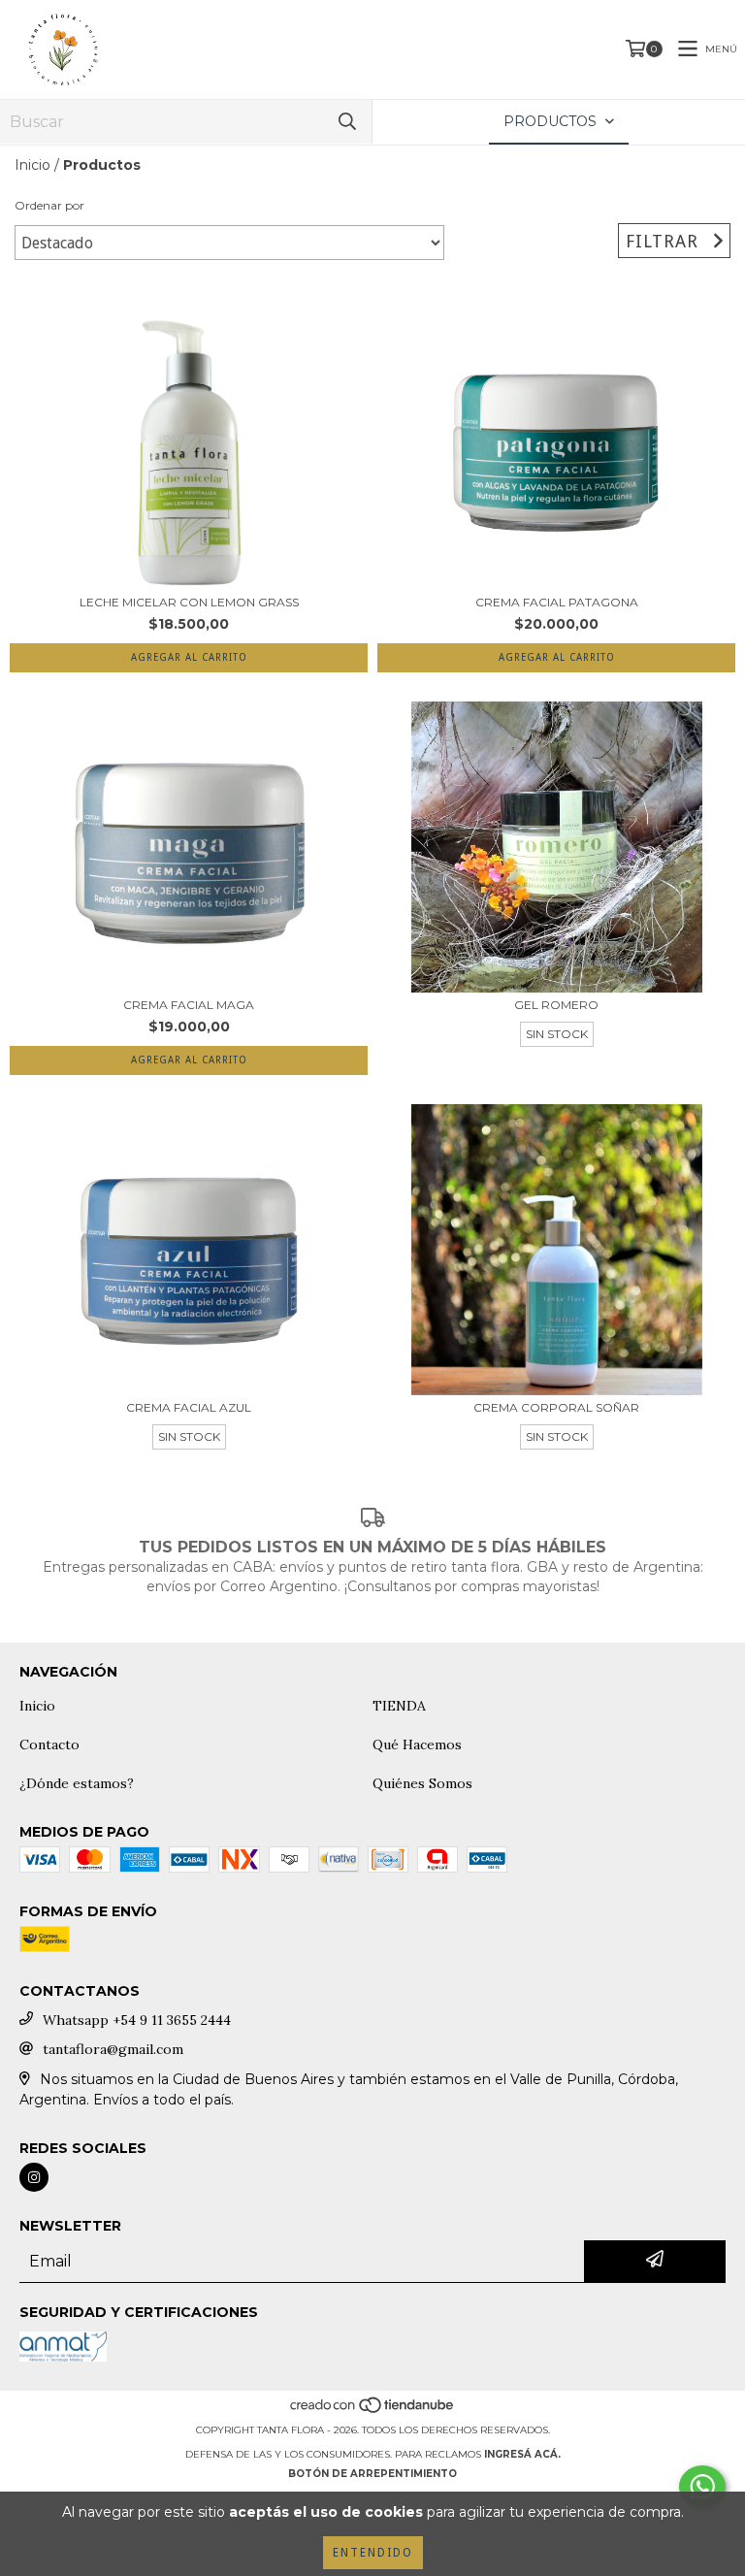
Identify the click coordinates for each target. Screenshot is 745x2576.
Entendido (373, 2553)
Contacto (49, 1745)
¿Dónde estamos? (77, 1783)
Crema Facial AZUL (189, 1407)
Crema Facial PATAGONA (557, 602)
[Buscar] (347, 122)
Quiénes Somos (422, 1783)
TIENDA (399, 1706)
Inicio (32, 165)
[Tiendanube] (373, 2411)
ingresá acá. (522, 2454)
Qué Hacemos (417, 1745)
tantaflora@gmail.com (113, 2049)
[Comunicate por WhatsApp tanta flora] (702, 2487)
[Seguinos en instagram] (34, 2177)
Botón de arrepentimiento (372, 2474)
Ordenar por (49, 205)
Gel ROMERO (556, 1005)
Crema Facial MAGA (189, 1005)
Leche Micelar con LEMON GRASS (189, 602)
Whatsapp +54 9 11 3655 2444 (137, 2020)
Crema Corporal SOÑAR (556, 1407)
